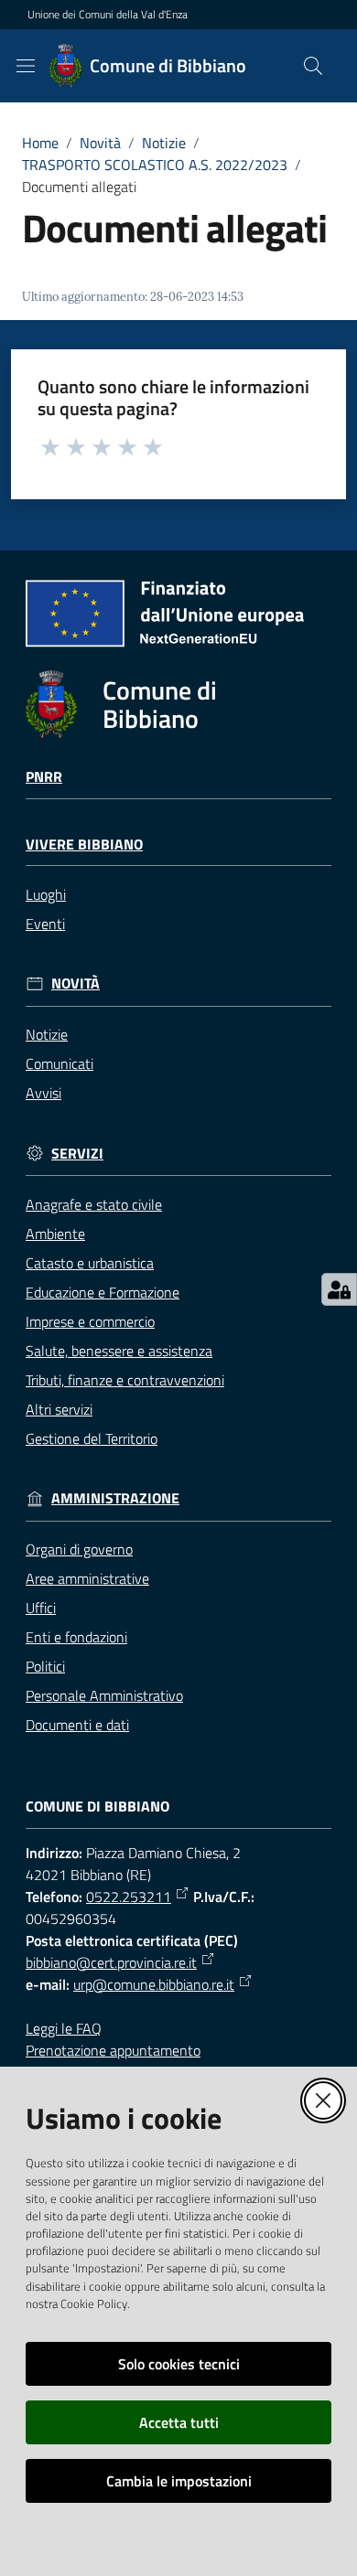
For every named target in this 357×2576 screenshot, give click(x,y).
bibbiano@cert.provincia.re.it (111, 1962)
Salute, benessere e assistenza (119, 1351)
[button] (313, 66)
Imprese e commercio (90, 1321)
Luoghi (46, 894)
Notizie (164, 143)
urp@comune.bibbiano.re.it (154, 1984)
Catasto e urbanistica (90, 1263)
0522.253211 (129, 1897)
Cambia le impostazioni (179, 2481)
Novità (100, 143)
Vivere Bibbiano (84, 844)
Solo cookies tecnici (179, 2364)
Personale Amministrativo (104, 1695)
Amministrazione (115, 1498)
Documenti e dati (77, 1725)
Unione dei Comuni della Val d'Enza (108, 15)
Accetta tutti (179, 2422)
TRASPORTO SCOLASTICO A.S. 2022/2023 (155, 165)
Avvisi (43, 1093)
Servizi (77, 1154)
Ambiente (55, 1234)
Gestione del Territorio (92, 1438)
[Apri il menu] (26, 66)
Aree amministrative (87, 1578)
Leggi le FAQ (64, 2028)
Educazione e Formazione (103, 1292)
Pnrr (44, 777)
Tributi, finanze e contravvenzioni (125, 1380)
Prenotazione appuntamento (113, 2050)
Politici (45, 1666)
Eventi (45, 924)
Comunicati (59, 1064)
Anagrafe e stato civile (94, 1204)
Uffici (41, 1608)
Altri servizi (59, 1409)
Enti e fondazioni (76, 1637)
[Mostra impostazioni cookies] (339, 1289)
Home (40, 143)
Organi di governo (79, 1549)
